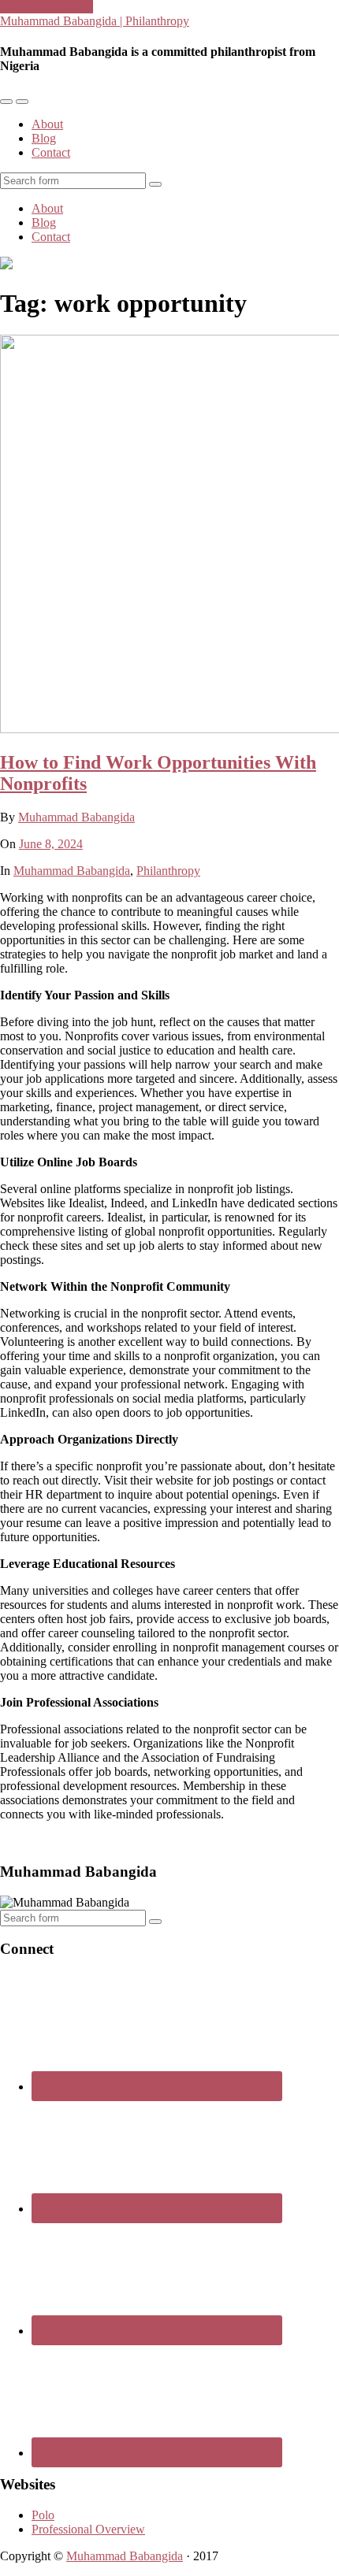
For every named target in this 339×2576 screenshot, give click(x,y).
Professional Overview (88, 2529)
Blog (44, 138)
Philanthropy (168, 871)
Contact (51, 152)
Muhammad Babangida (76, 817)
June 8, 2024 (51, 844)
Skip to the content (47, 7)
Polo (43, 2515)
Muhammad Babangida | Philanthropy (95, 21)
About (47, 124)
